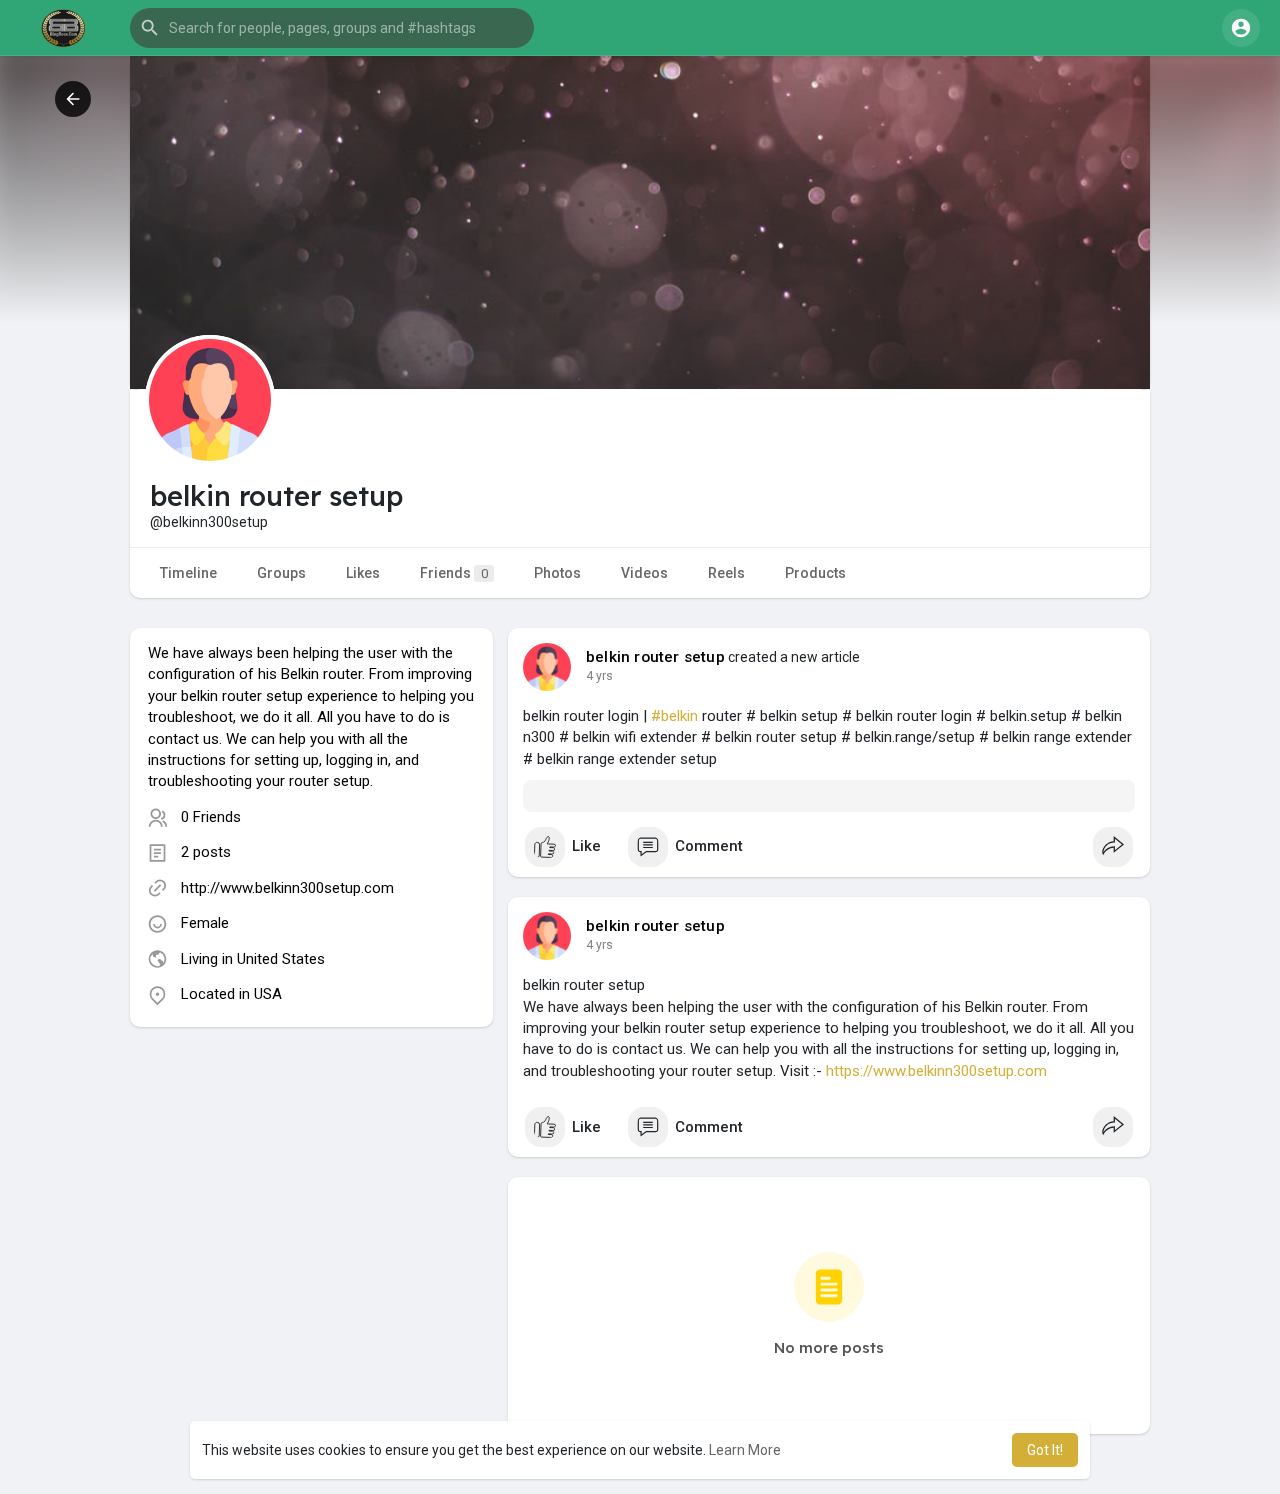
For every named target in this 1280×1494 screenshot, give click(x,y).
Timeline (188, 573)
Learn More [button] (745, 1450)
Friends (454, 573)
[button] (332, 28)
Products (815, 573)
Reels (726, 573)
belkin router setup (655, 657)
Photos (557, 573)
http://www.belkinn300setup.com (287, 888)
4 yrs (599, 676)
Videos (644, 573)
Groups (281, 573)
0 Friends (211, 817)
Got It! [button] (1045, 1450)
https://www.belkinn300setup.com (936, 1071)
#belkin (674, 716)
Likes (363, 573)
